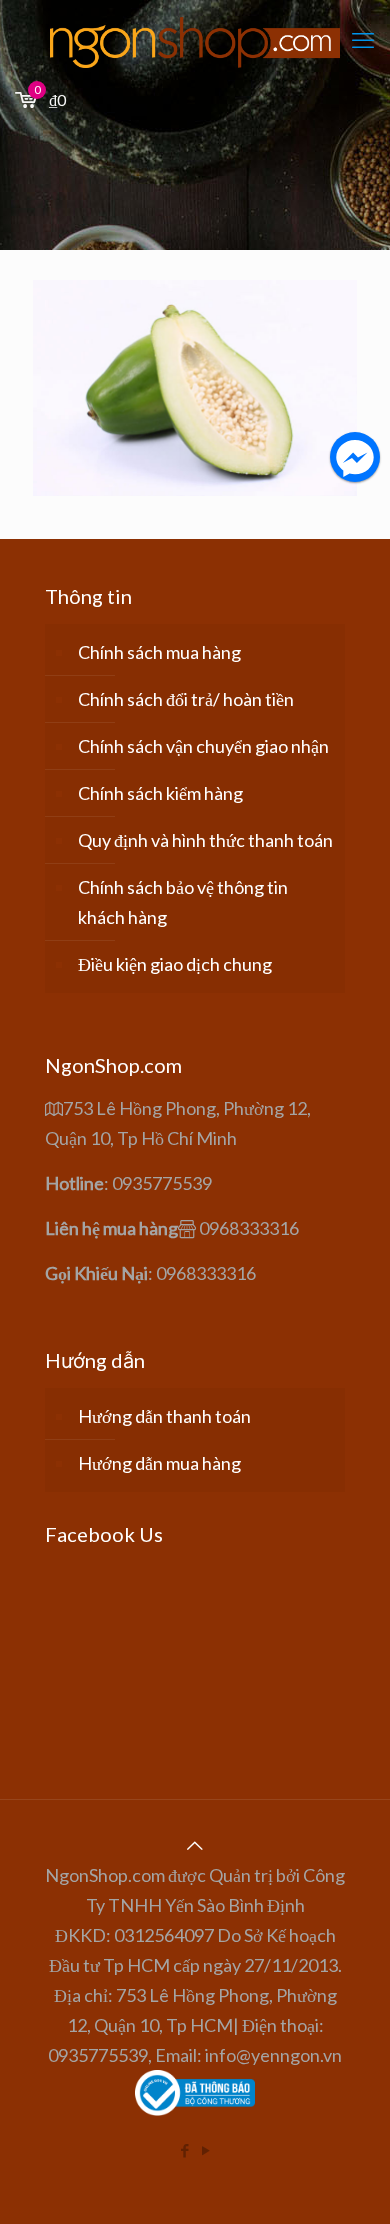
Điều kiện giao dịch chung (175, 964)
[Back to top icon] (195, 1845)
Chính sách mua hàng (159, 652)
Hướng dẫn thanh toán (164, 1416)
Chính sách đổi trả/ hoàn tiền (186, 699)
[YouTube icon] (205, 2150)
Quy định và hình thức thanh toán (205, 840)
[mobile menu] (363, 40)
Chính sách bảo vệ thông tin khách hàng (183, 902)
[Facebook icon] (184, 2150)
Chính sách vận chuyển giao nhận (203, 746)
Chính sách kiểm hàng (160, 793)
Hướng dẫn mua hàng (159, 1463)
